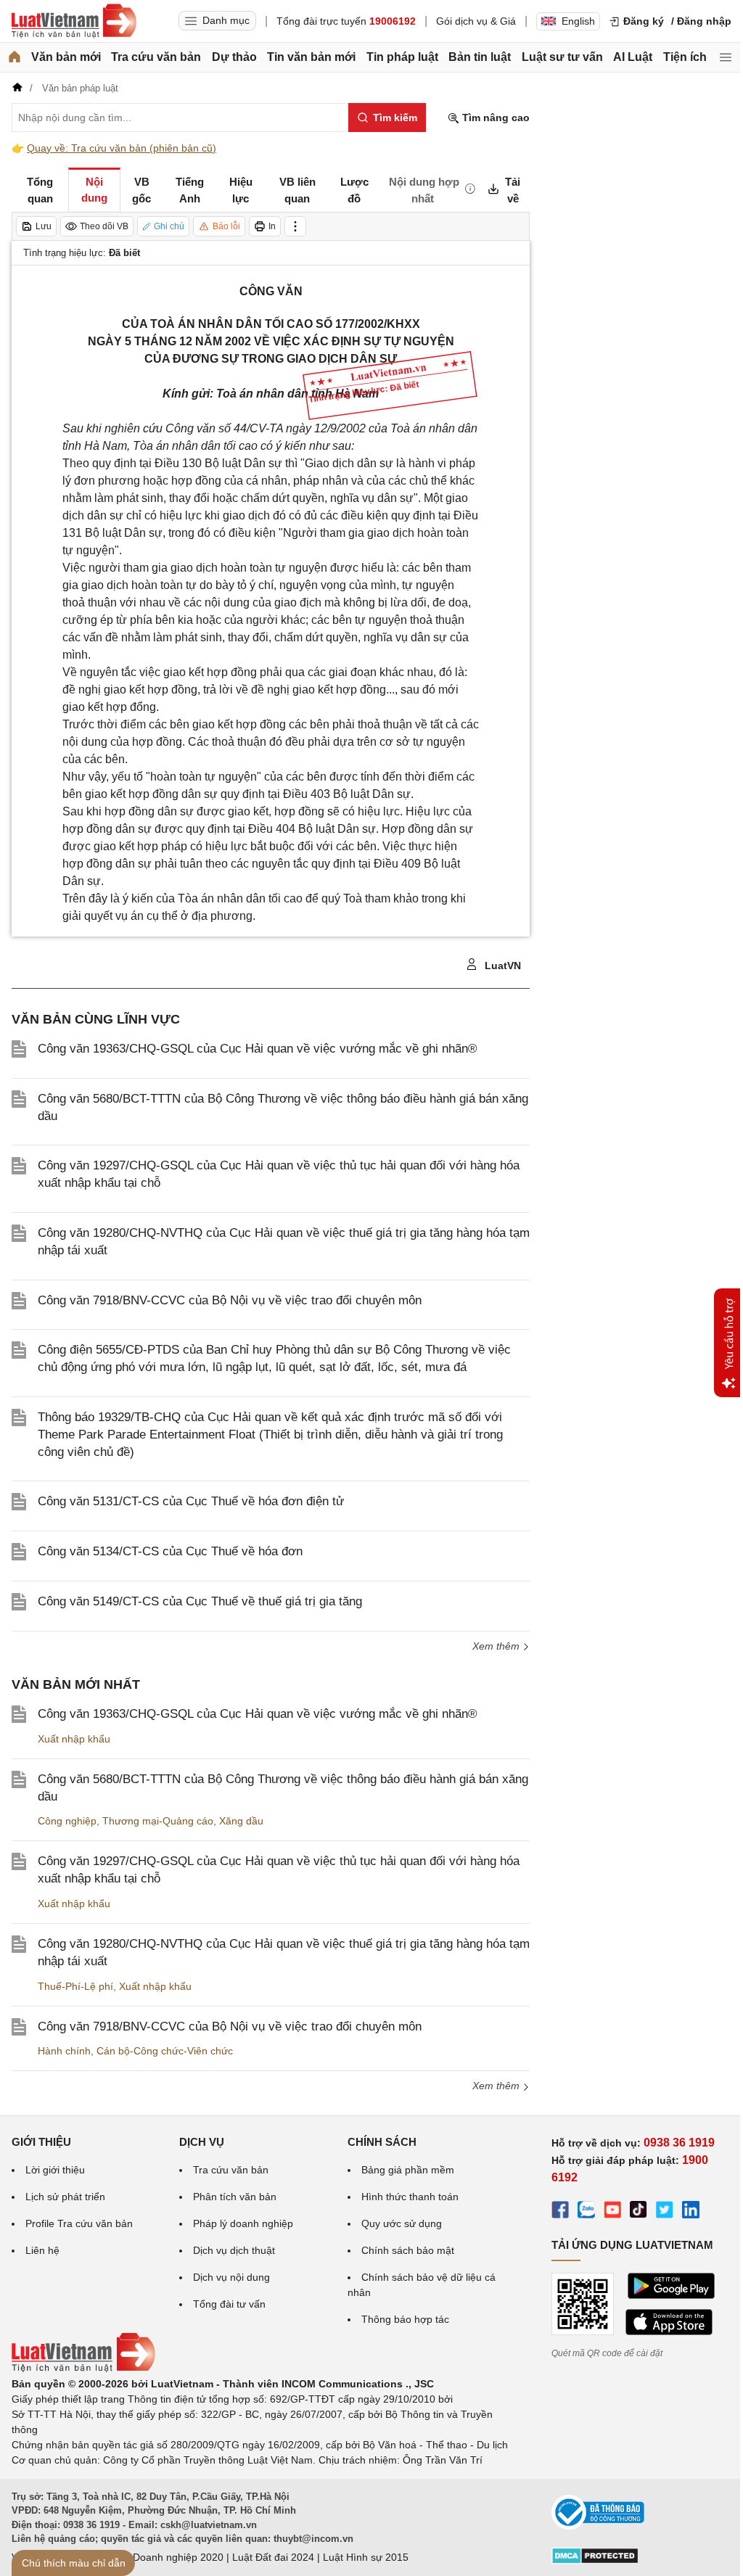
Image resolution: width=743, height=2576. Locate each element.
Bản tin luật (480, 57)
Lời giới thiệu (55, 2170)
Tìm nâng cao (494, 118)
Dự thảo (234, 57)
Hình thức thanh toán (410, 2197)
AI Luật (633, 57)
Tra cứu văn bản (156, 57)
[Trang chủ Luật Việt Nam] (74, 21)
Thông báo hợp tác (405, 2319)
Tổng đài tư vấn (229, 2304)
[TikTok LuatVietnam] (639, 2212)
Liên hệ (42, 2250)
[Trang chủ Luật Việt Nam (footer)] (83, 2369)
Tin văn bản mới (311, 57)
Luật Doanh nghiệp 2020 (167, 2557)
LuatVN (501, 966)
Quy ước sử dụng (402, 2223)
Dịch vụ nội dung (231, 2277)
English (578, 21)
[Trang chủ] (15, 57)
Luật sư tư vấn (562, 57)
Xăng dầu (241, 1821)
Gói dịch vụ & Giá (476, 21)
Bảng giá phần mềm (408, 2170)
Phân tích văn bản (235, 2197)
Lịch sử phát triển (65, 2197)
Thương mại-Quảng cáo (158, 1821)
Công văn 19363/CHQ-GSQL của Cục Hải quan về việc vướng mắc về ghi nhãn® (258, 1049)
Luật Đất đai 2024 (273, 2557)
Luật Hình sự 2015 (366, 2557)
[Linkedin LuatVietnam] (691, 2212)
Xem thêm (497, 2086)
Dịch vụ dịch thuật (234, 2250)
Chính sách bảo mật (408, 2250)
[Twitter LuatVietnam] (665, 2212)
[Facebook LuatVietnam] (560, 2212)
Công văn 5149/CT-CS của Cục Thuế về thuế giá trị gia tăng (200, 1601)
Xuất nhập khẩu (74, 1739)
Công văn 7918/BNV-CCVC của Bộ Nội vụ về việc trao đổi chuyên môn (230, 1300)
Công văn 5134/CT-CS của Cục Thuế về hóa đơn (170, 1551)
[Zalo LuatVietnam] (586, 2212)
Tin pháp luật (402, 57)
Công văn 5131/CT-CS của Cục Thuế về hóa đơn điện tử (191, 1501)
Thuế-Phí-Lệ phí (75, 1986)
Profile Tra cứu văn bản (79, 2223)
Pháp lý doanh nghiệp (243, 2223)
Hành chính (64, 2051)
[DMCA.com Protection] (595, 2561)
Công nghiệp (67, 1821)
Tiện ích (685, 57)
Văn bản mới (66, 57)
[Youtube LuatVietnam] (612, 2212)
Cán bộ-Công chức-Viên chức (165, 2051)
